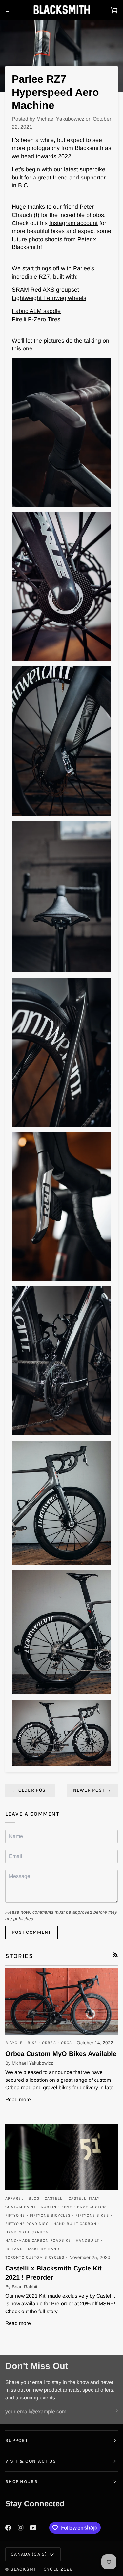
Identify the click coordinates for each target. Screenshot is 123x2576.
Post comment (31, 1932)
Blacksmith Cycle (35, 2569)
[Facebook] (8, 2528)
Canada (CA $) (29, 2554)
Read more (18, 2099)
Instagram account (73, 223)
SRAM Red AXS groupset (45, 290)
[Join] (112, 2411)
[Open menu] (15, 10)
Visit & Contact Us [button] (31, 2461)
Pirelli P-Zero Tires (36, 319)
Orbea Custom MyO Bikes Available (61, 2054)
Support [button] (17, 2441)
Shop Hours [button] (21, 2482)
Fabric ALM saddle (36, 311)
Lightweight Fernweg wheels (49, 298)
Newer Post (92, 1790)
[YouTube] (33, 2528)
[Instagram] (21, 2528)
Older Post (30, 1790)
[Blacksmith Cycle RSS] (115, 1955)
